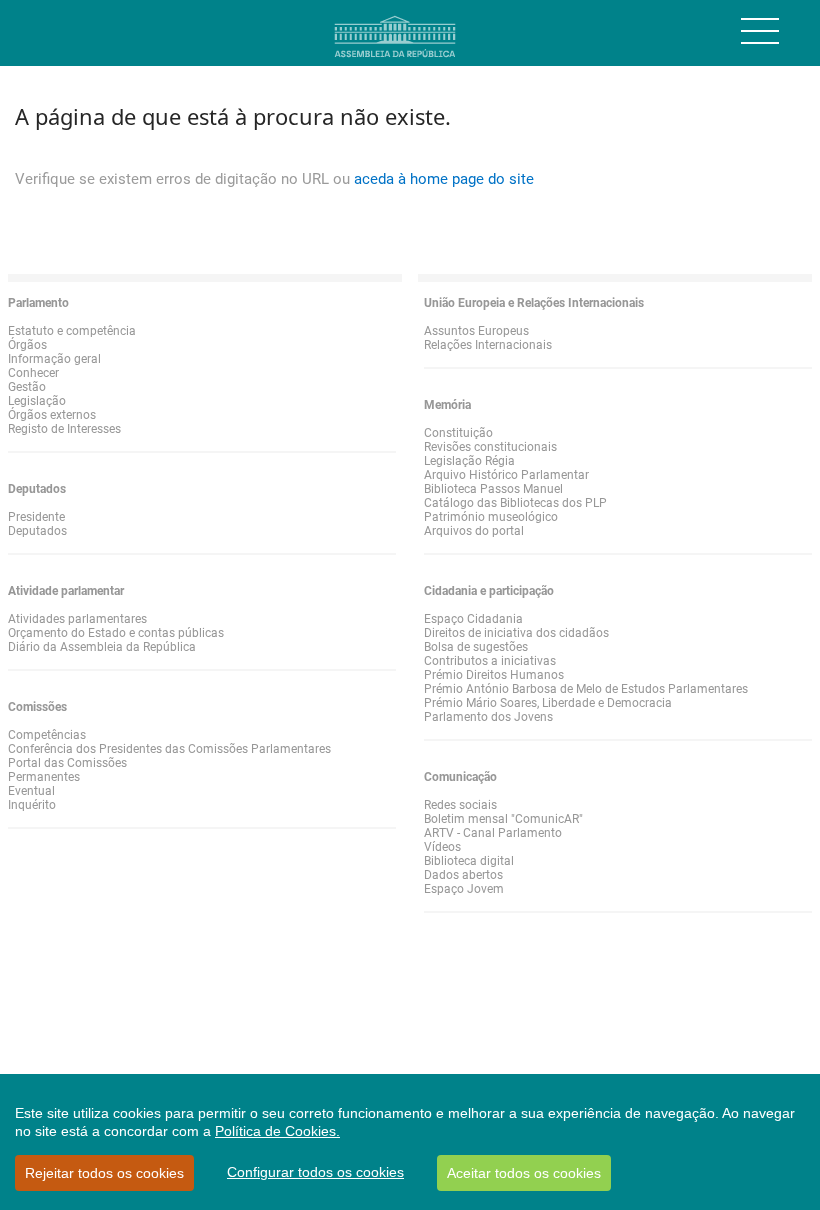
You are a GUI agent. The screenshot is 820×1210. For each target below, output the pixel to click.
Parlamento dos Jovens (488, 717)
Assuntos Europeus (476, 331)
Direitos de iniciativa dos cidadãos (516, 633)
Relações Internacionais (488, 345)
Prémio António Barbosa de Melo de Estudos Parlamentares (586, 689)
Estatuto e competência (72, 331)
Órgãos (27, 345)
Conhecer (33, 373)
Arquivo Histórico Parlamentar (506, 475)
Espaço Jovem (464, 889)
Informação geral (54, 359)
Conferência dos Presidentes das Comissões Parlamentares (169, 749)
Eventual (31, 791)
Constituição (458, 433)
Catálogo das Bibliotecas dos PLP (515, 503)
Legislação (37, 401)
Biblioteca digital (469, 861)
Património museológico (491, 517)
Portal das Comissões (67, 763)
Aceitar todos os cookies (524, 1173)
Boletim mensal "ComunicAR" (503, 819)
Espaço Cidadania (473, 619)
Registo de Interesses (64, 429)
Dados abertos (463, 875)
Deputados (37, 531)
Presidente (36, 517)
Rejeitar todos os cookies (104, 1173)
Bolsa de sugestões (476, 647)
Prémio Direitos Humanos (494, 675)
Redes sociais (460, 805)
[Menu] (760, 31)
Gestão (27, 387)
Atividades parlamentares (77, 619)
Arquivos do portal (474, 531)
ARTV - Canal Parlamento (493, 833)
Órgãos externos (52, 415)
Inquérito (32, 805)
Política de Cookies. (277, 1131)
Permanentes (44, 777)
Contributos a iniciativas (490, 661)
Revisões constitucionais (490, 447)
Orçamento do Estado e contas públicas (116, 633)
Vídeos (442, 847)
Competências (47, 735)
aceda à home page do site (444, 179)
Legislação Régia (469, 461)
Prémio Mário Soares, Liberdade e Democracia (548, 703)
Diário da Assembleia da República (102, 647)
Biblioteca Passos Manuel (493, 489)
